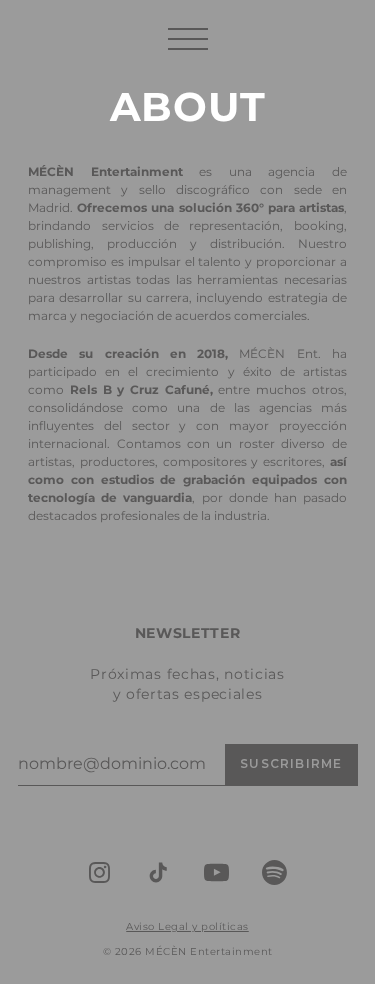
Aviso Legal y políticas (187, 926)
